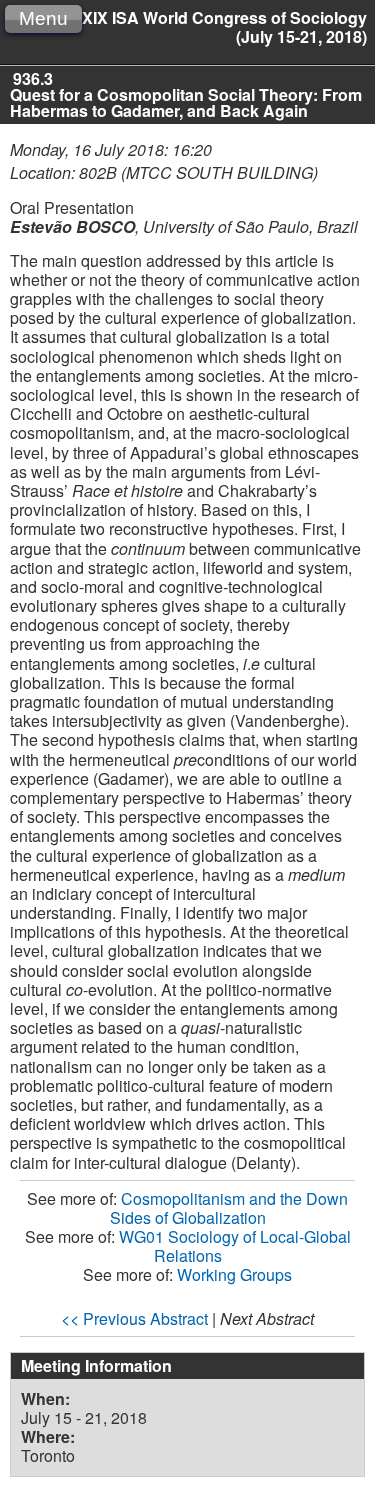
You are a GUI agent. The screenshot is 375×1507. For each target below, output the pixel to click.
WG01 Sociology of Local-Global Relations (235, 1246)
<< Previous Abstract (134, 1318)
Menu (43, 18)
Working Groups (234, 1274)
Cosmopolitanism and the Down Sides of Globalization (229, 1208)
